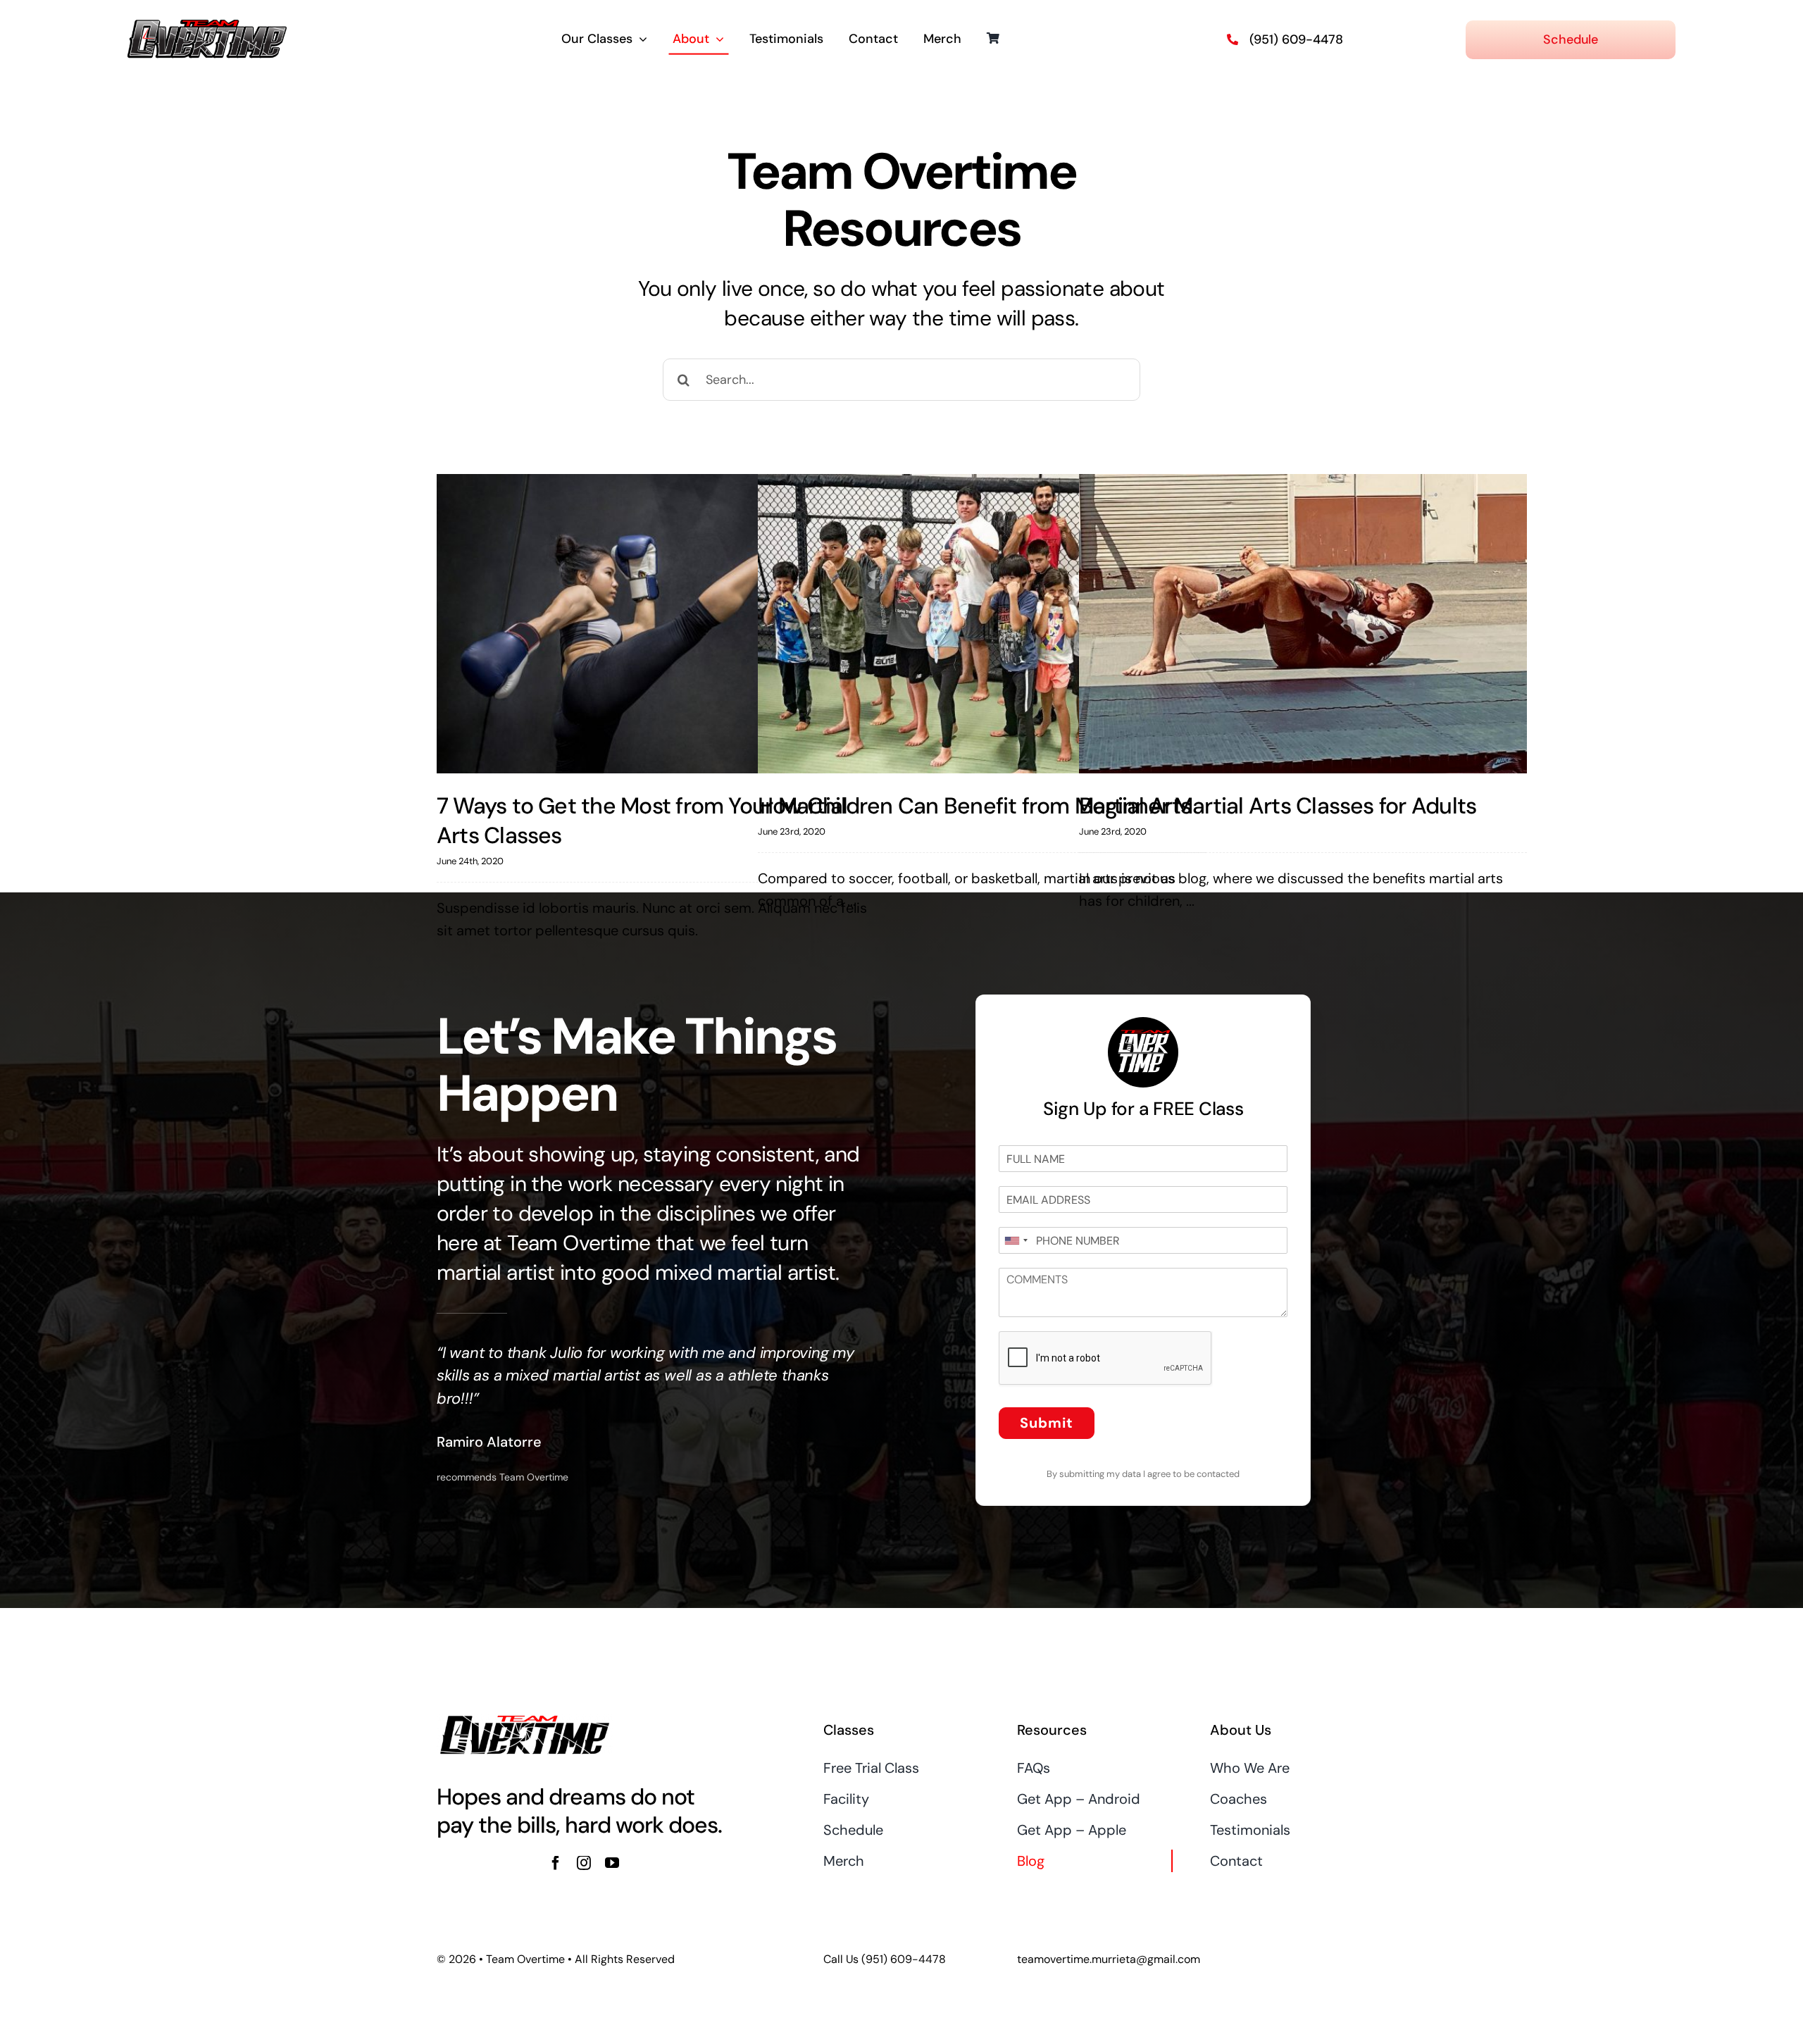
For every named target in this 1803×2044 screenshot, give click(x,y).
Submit (1047, 1423)
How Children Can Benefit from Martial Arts (975, 806)
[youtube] (612, 1863)
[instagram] (584, 1863)
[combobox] (1016, 1240)
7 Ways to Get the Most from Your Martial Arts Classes (642, 821)
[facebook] (556, 1863)
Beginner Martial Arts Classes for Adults (1278, 806)
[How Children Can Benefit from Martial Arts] (982, 624)
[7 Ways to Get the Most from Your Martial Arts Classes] (661, 624)
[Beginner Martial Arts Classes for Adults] (1303, 624)
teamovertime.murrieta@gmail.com (1109, 1959)
